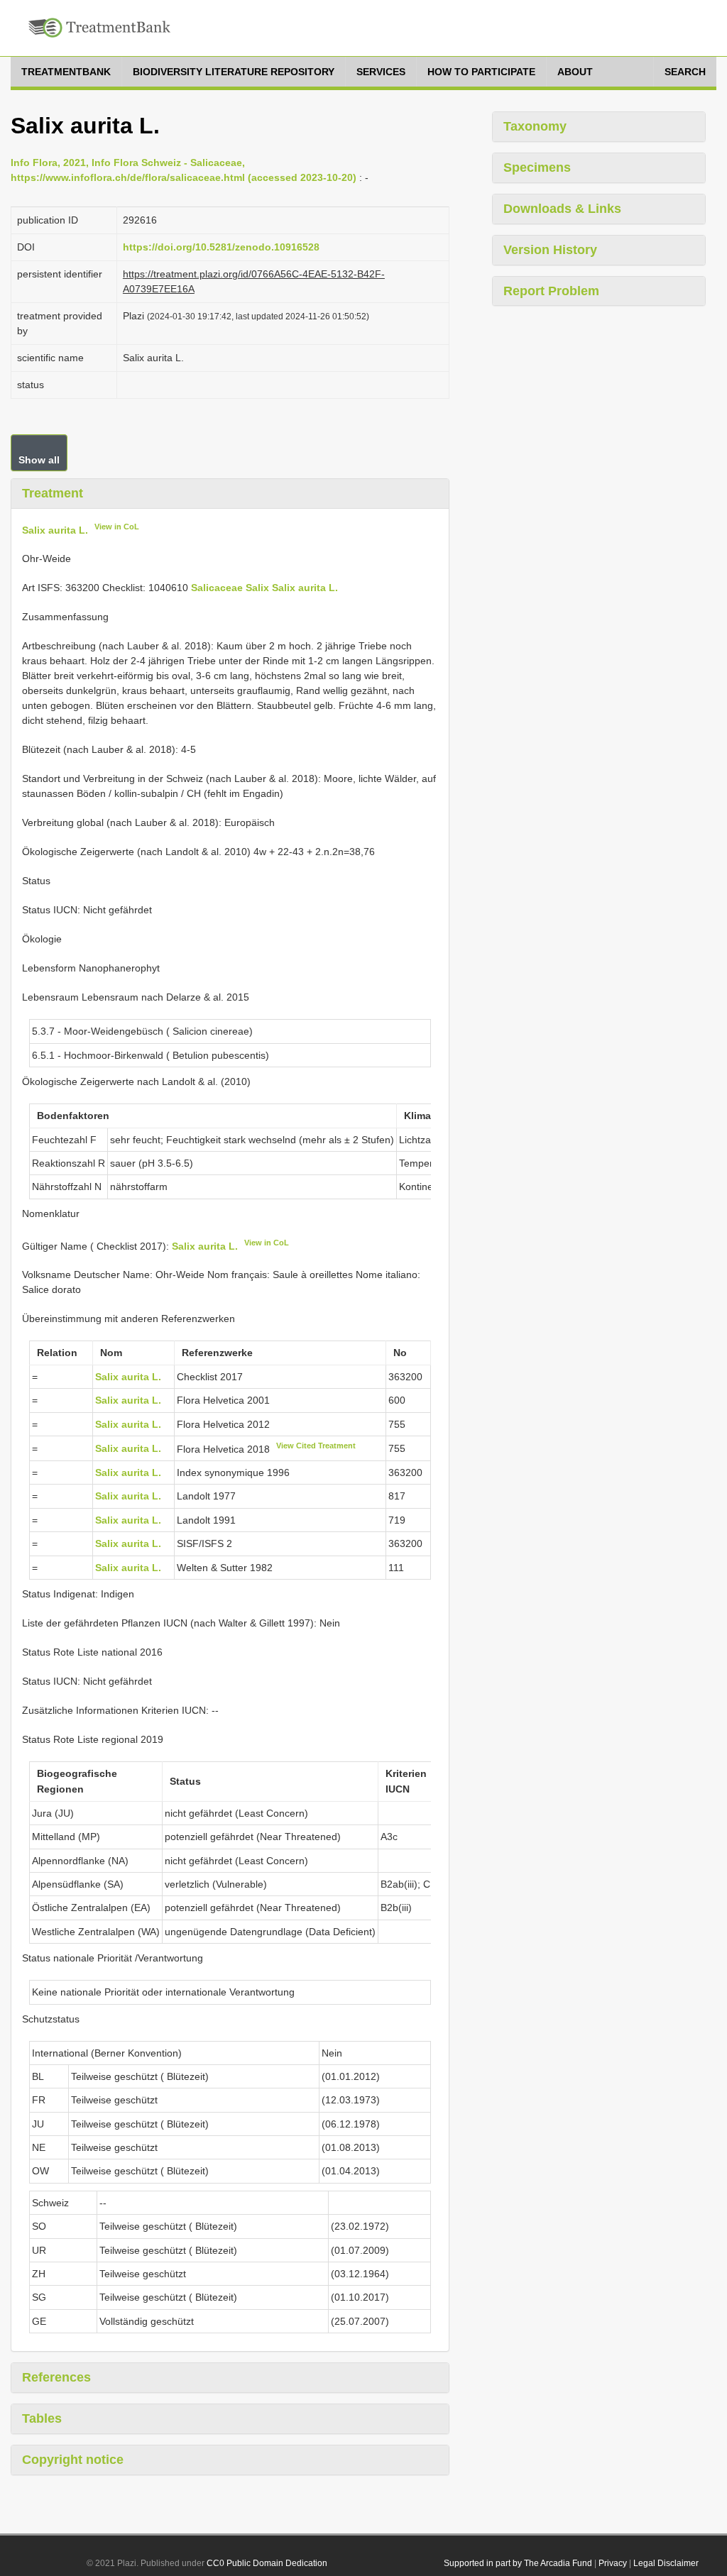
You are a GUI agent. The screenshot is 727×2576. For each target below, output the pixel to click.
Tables (42, 2418)
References (56, 2377)
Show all (39, 460)
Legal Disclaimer (666, 2563)
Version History (550, 250)
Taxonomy (535, 126)
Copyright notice (73, 2460)
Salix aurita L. (55, 529)
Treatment (53, 493)
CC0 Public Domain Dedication (267, 2563)
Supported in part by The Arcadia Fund (518, 2563)
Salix (257, 588)
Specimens (537, 167)
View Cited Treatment (316, 1446)
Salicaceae (217, 588)
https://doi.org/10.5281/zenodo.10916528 (221, 247)
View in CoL (117, 527)
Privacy (613, 2563)
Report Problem (551, 291)
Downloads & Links (562, 209)
